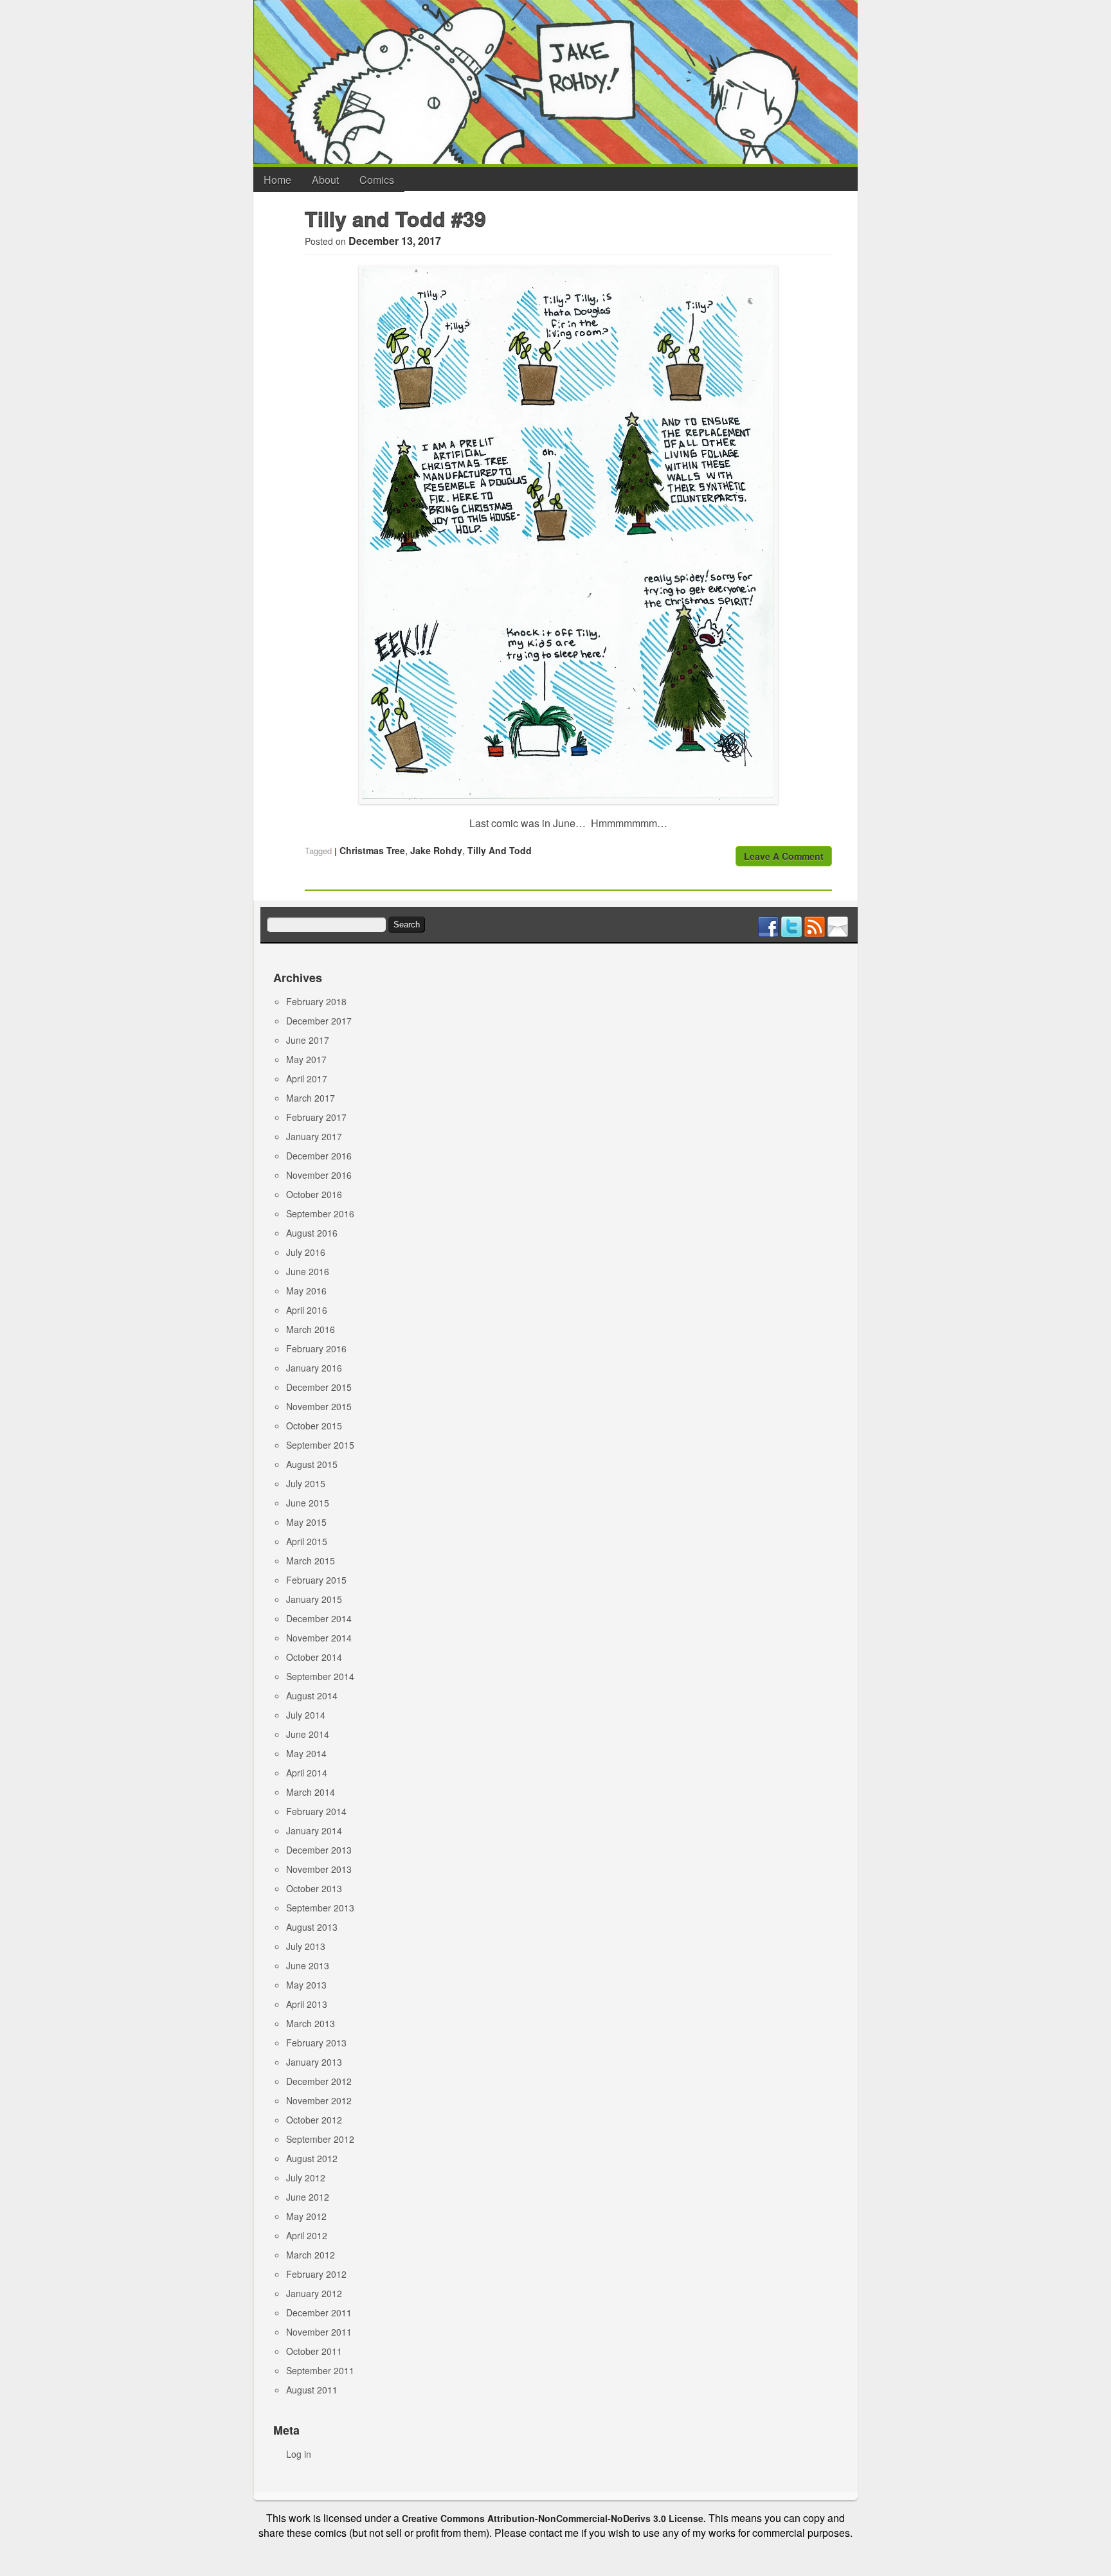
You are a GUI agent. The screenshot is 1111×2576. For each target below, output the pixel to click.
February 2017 (316, 1117)
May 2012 (306, 2216)
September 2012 (320, 2139)
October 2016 (314, 1194)
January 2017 (314, 1136)
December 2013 (319, 1850)
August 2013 (312, 1927)
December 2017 (319, 1021)
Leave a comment (784, 856)
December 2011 (319, 2312)
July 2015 (306, 1483)
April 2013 (307, 2004)
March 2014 (311, 1792)
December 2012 (319, 2081)
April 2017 (307, 1078)
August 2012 (312, 2158)
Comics (377, 180)
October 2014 (314, 1657)
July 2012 (306, 2178)
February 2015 (316, 1580)
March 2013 (311, 2023)
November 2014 (319, 1638)
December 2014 (319, 1618)
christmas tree (372, 850)
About (325, 180)
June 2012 (308, 2197)
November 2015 (319, 1406)
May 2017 (306, 1059)
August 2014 (312, 1695)
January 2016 (314, 1368)
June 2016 (308, 1271)
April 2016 (307, 1310)
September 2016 (320, 1213)
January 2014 (314, 1830)
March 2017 (311, 1098)
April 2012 (307, 2235)
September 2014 (320, 1676)
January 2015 (314, 1599)
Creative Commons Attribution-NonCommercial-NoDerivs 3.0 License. (554, 2518)
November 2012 (319, 2100)
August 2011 (312, 2390)
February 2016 (316, 1348)
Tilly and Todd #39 (395, 219)
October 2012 (314, 2120)
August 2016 (312, 1233)
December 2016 (319, 1156)
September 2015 (320, 1445)
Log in (299, 2454)
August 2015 (312, 1464)
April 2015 (307, 1541)
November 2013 (319, 1869)
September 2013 (320, 1908)
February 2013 (316, 2043)
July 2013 (306, 1946)
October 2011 (314, 2351)
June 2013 (308, 1965)
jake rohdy (436, 850)
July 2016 (306, 1252)
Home (277, 180)
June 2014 (308, 1734)
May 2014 (306, 1753)
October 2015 (314, 1426)
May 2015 (306, 1522)
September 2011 (320, 2370)
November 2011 (319, 2332)
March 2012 (311, 2255)
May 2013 (306, 1985)
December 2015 (319, 1387)
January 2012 (314, 2293)
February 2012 (316, 2274)
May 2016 (306, 1291)
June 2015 (308, 1503)
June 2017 (308, 1040)
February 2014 (316, 1811)
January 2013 (314, 2062)
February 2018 (316, 1001)
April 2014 (307, 1773)
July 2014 (306, 1715)
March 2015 (311, 1561)
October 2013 (314, 1888)
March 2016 (311, 1329)
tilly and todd (500, 850)
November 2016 (319, 1175)
